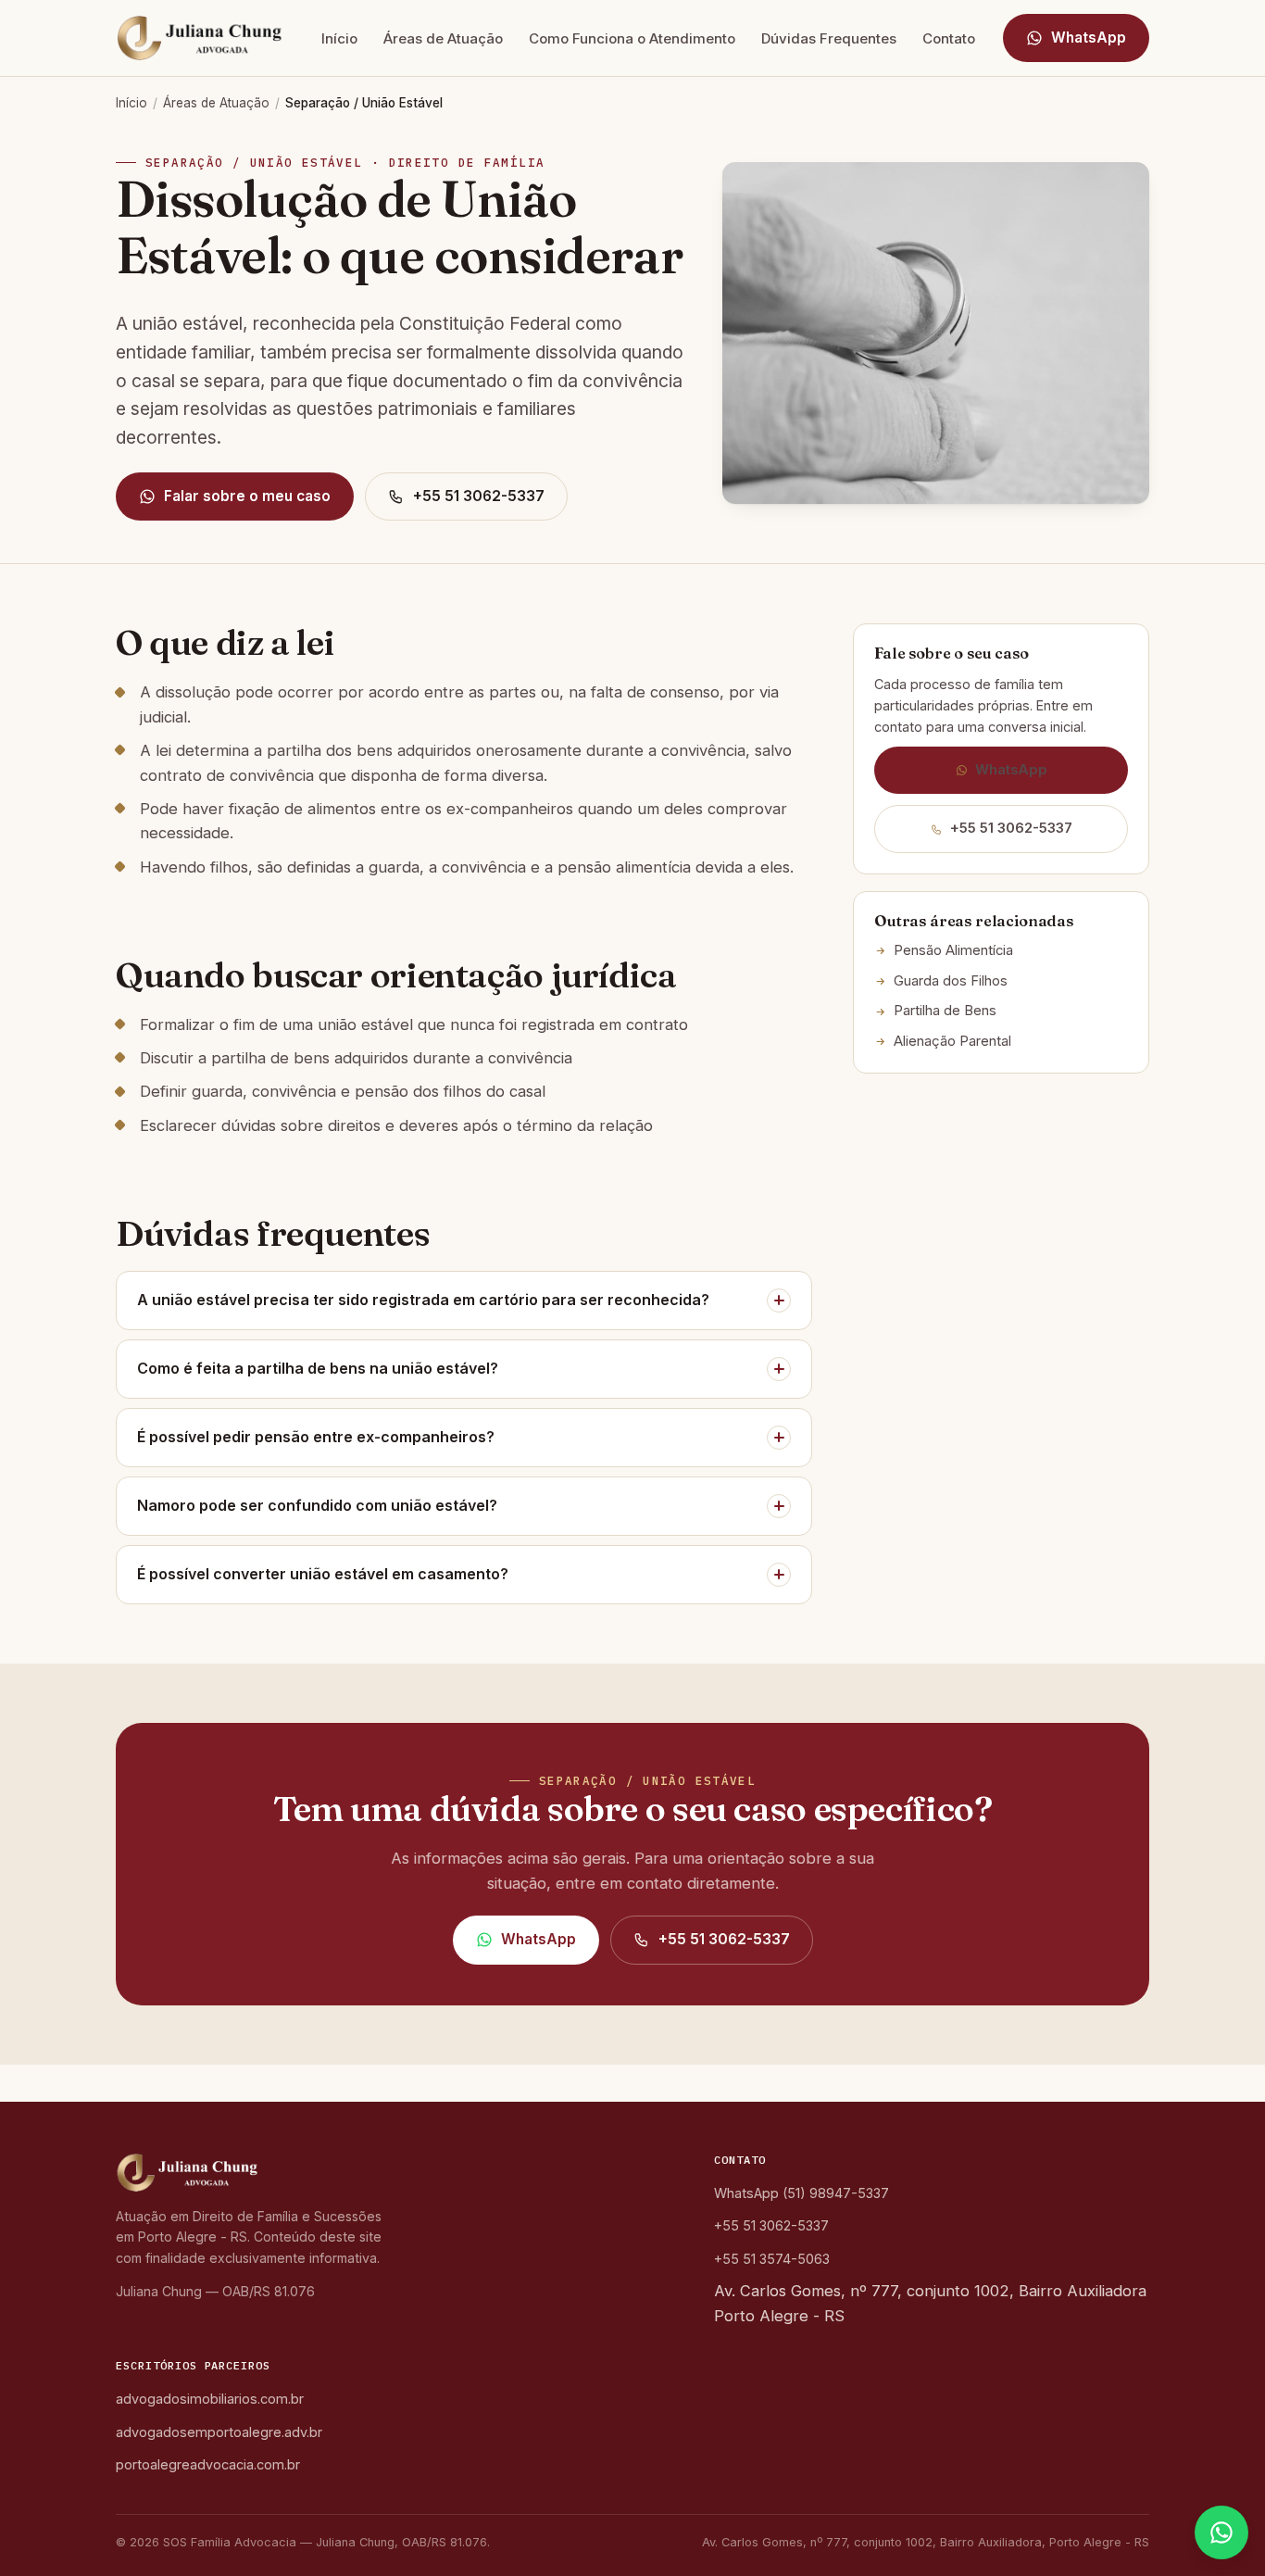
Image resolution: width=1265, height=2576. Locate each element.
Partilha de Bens (945, 1011)
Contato (949, 38)
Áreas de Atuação (443, 38)
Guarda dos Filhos (951, 981)
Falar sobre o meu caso (247, 496)
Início (339, 38)
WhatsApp (1089, 38)
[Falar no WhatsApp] (1221, 2532)
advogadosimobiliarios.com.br (210, 2399)
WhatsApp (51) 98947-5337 (802, 2193)
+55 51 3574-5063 (772, 2259)
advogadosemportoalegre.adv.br (219, 2432)
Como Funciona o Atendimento (632, 38)
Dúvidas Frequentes (829, 38)
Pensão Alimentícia (953, 950)
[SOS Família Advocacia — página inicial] (205, 38)
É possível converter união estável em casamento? (323, 1574)
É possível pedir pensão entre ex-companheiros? (316, 1437)
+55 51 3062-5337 (479, 496)
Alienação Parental (952, 1041)
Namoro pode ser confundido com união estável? (317, 1505)
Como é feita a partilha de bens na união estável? (318, 1368)
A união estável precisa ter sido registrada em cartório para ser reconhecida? (423, 1300)
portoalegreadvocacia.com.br (208, 2464)
